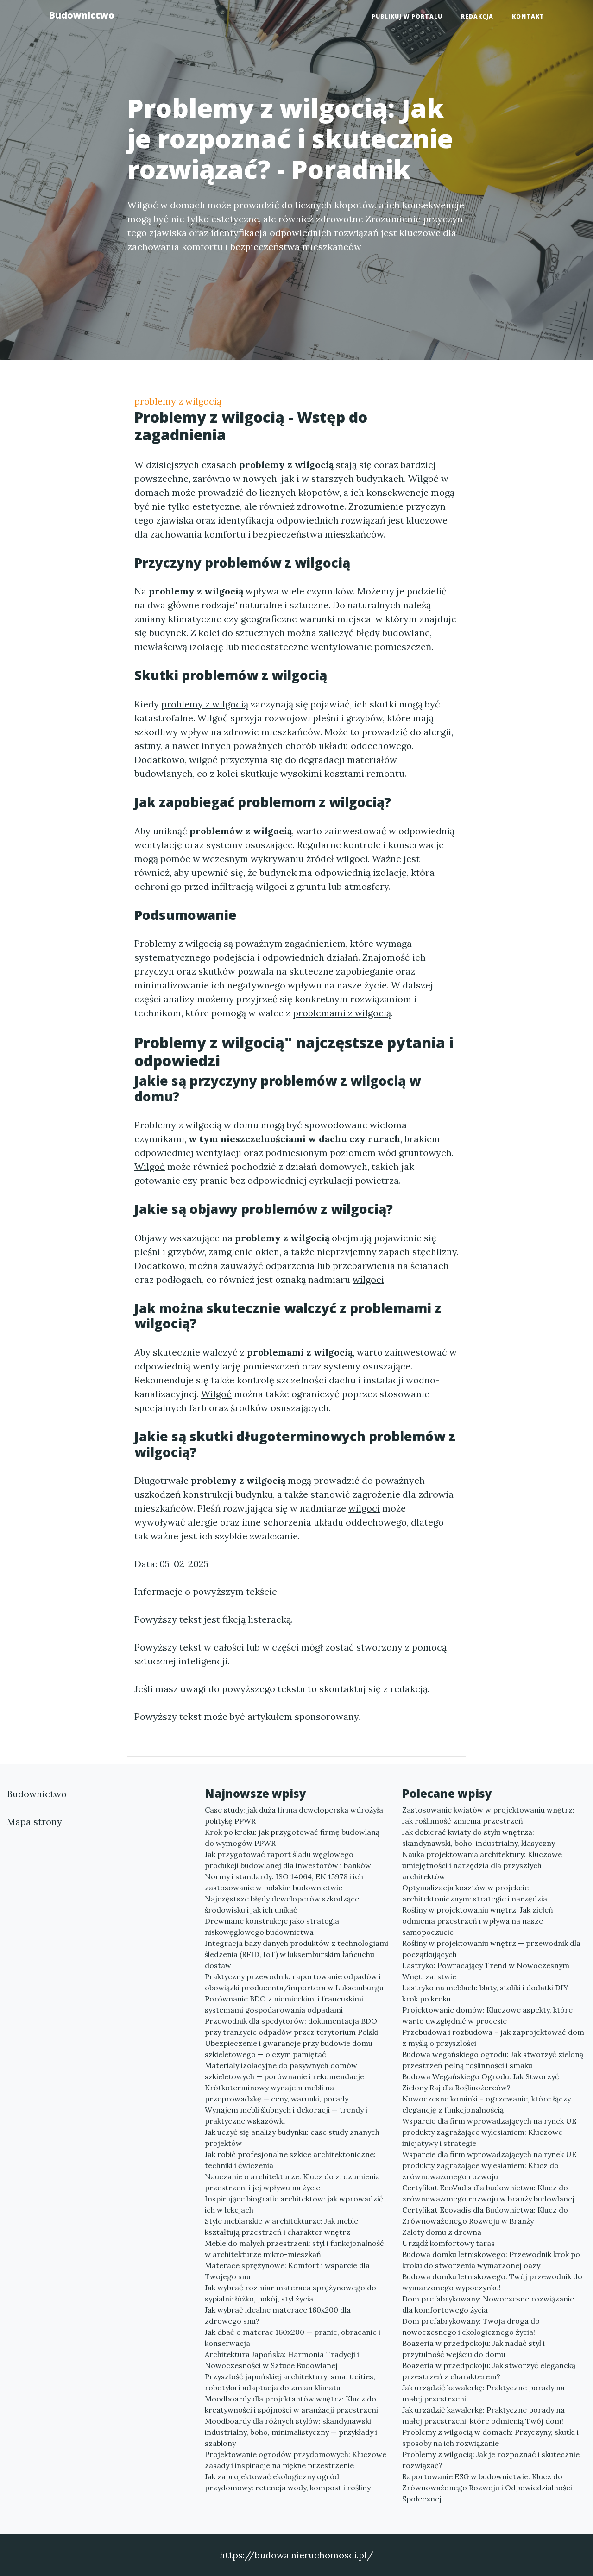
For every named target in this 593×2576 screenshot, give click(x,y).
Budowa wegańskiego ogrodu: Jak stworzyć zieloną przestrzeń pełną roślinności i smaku (493, 2060)
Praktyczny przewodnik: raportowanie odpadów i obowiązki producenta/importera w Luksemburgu (294, 1982)
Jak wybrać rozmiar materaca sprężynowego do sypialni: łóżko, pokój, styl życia (290, 2293)
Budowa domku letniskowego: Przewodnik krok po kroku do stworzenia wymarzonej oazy (491, 2260)
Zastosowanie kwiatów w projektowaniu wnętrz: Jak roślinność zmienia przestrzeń (488, 1815)
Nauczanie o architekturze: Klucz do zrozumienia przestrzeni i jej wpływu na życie (292, 2182)
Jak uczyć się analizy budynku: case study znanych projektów (292, 2138)
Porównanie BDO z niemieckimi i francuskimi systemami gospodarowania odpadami (284, 2004)
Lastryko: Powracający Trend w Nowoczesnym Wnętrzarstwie (486, 1971)
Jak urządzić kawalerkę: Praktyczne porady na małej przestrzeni (483, 2393)
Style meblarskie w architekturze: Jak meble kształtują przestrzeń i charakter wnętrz (281, 2226)
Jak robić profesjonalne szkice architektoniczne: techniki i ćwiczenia (290, 2160)
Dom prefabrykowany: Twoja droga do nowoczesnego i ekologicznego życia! (471, 2326)
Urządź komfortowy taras (448, 2243)
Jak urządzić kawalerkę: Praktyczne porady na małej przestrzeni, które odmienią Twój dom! (483, 2415)
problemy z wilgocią (178, 401)
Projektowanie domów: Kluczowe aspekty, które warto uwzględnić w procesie (487, 2015)
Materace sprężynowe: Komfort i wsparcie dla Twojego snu (287, 2271)
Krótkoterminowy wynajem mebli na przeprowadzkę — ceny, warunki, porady (277, 2093)
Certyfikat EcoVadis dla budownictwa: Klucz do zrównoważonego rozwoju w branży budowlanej (488, 2193)
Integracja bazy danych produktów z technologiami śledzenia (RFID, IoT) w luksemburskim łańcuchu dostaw (296, 1954)
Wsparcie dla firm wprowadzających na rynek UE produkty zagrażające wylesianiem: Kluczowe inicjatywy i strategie (489, 2132)
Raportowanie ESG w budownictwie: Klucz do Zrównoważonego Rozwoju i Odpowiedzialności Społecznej (487, 2488)
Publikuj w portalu (407, 16)
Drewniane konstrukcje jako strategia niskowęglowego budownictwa (272, 1926)
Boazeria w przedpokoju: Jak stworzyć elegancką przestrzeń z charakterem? (489, 2371)
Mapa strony (35, 1822)
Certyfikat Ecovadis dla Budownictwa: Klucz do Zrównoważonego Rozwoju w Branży (485, 2215)
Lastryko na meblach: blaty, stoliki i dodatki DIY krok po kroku (485, 1993)
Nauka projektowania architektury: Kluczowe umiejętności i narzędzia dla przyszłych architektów (482, 1865)
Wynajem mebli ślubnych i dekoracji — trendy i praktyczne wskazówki (286, 2115)
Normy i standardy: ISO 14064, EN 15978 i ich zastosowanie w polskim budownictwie (284, 1882)
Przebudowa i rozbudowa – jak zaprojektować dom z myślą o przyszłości (493, 2038)
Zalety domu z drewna (442, 2232)
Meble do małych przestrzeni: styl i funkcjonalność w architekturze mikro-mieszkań (294, 2249)
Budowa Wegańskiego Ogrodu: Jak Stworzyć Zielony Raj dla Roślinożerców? (481, 2082)
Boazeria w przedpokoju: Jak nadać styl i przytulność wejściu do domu (473, 2349)
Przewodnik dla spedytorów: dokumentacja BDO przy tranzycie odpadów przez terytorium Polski (291, 2026)
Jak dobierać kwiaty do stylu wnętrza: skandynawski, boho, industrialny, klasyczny (479, 1838)
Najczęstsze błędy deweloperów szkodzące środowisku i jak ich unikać (282, 1904)
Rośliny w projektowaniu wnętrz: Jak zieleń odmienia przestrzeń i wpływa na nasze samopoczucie (478, 1921)
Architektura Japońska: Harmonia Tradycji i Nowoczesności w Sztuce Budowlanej (282, 2360)
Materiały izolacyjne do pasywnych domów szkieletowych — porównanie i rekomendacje (284, 2071)
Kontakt (528, 16)
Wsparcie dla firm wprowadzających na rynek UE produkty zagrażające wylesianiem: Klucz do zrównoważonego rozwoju (489, 2165)
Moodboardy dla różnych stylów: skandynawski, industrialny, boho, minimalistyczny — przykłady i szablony (291, 2432)
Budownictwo (82, 15)
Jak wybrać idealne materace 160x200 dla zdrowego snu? (278, 2315)
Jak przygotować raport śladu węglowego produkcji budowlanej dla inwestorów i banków (288, 1860)
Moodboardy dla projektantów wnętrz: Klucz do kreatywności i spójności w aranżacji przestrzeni (291, 2404)
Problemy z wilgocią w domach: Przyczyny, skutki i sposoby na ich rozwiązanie (490, 2438)
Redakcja (477, 16)
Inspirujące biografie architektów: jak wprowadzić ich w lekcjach (294, 2204)
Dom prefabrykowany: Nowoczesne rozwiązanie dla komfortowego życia (488, 2304)
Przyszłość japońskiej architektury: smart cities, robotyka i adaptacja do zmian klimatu (290, 2382)
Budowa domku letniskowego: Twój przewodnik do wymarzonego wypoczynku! (492, 2282)
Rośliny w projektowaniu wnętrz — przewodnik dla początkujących (491, 1949)
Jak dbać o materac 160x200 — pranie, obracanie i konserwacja (293, 2338)
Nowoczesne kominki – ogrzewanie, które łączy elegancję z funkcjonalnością (486, 2104)
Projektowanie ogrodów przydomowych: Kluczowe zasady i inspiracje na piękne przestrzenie (296, 2460)
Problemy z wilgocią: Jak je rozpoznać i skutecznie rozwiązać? (491, 2460)
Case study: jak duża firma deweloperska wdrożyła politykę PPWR (294, 1815)
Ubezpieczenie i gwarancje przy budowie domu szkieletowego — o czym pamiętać (289, 2049)
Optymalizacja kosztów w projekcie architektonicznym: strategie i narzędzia (475, 1893)
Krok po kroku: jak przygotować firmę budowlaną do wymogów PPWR (292, 1838)
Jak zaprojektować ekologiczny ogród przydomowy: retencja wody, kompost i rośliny (288, 2482)
